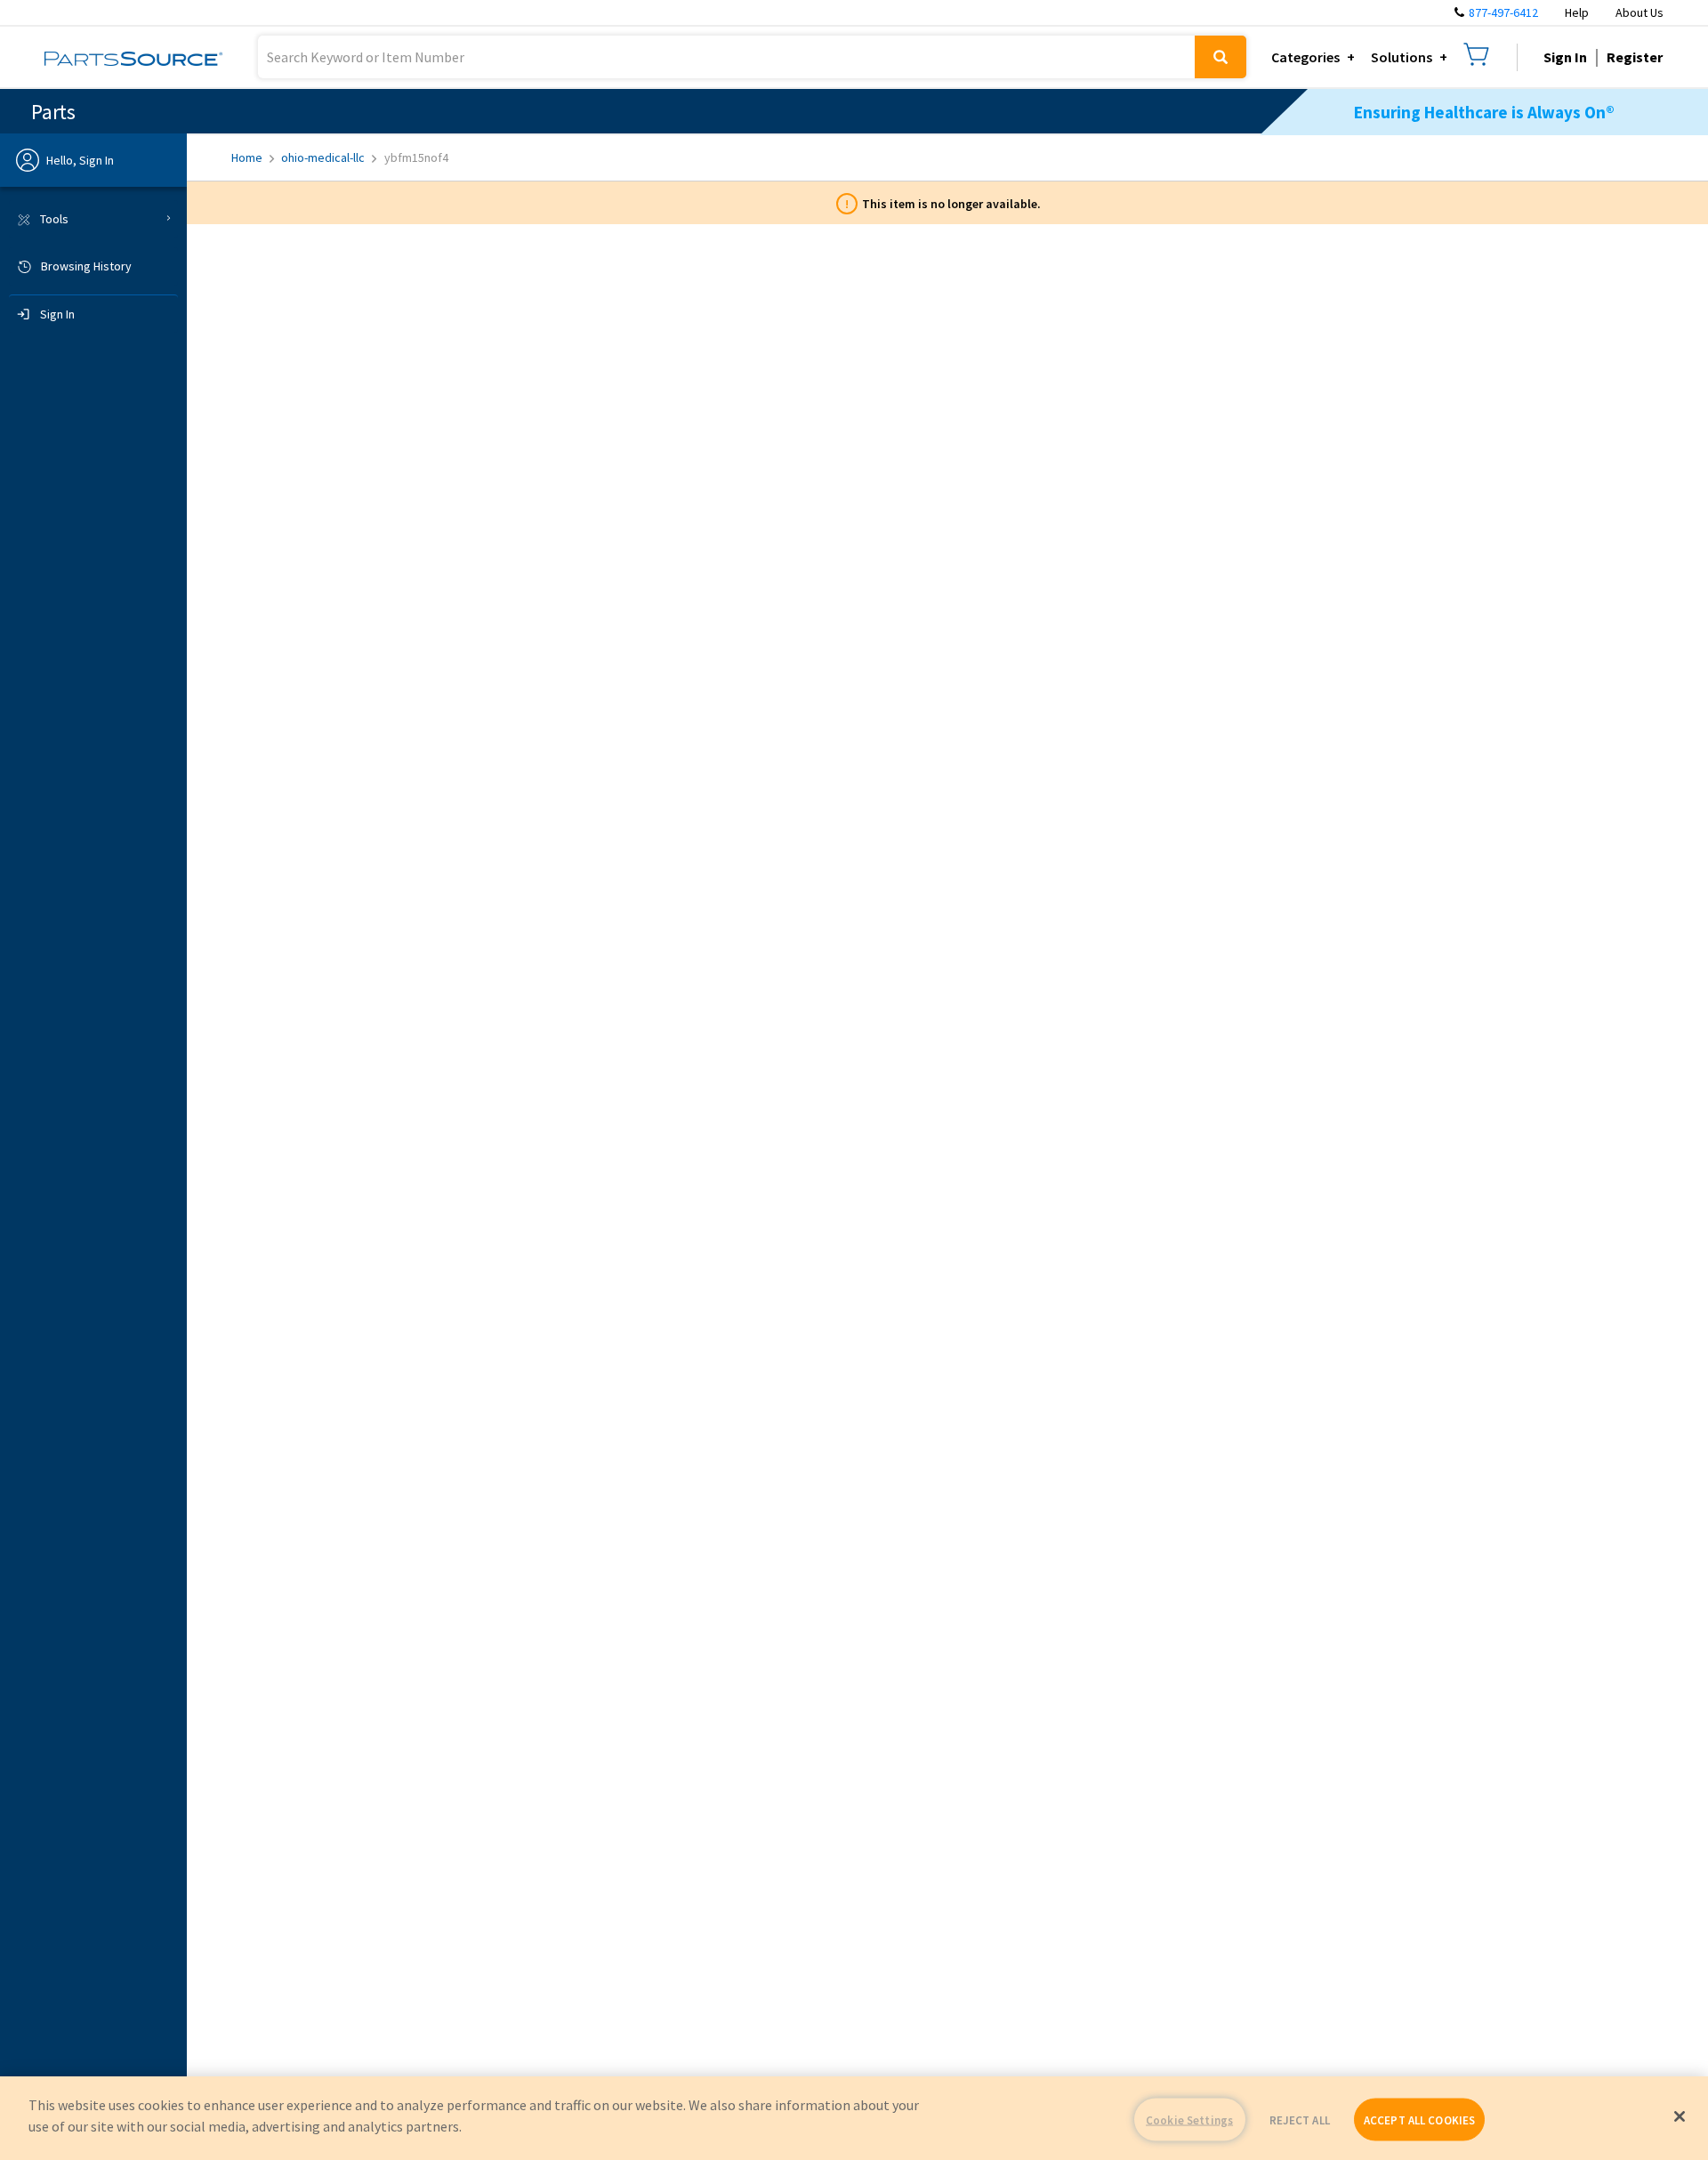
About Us (1640, 12)
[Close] (1680, 2116)
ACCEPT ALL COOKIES (1419, 2120)
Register (1635, 57)
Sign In (1565, 57)
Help (1577, 12)
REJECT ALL (1300, 2120)
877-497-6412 (1503, 12)
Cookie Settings (1189, 2120)
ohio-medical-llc (323, 157)
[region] (854, 2118)
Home (247, 157)
